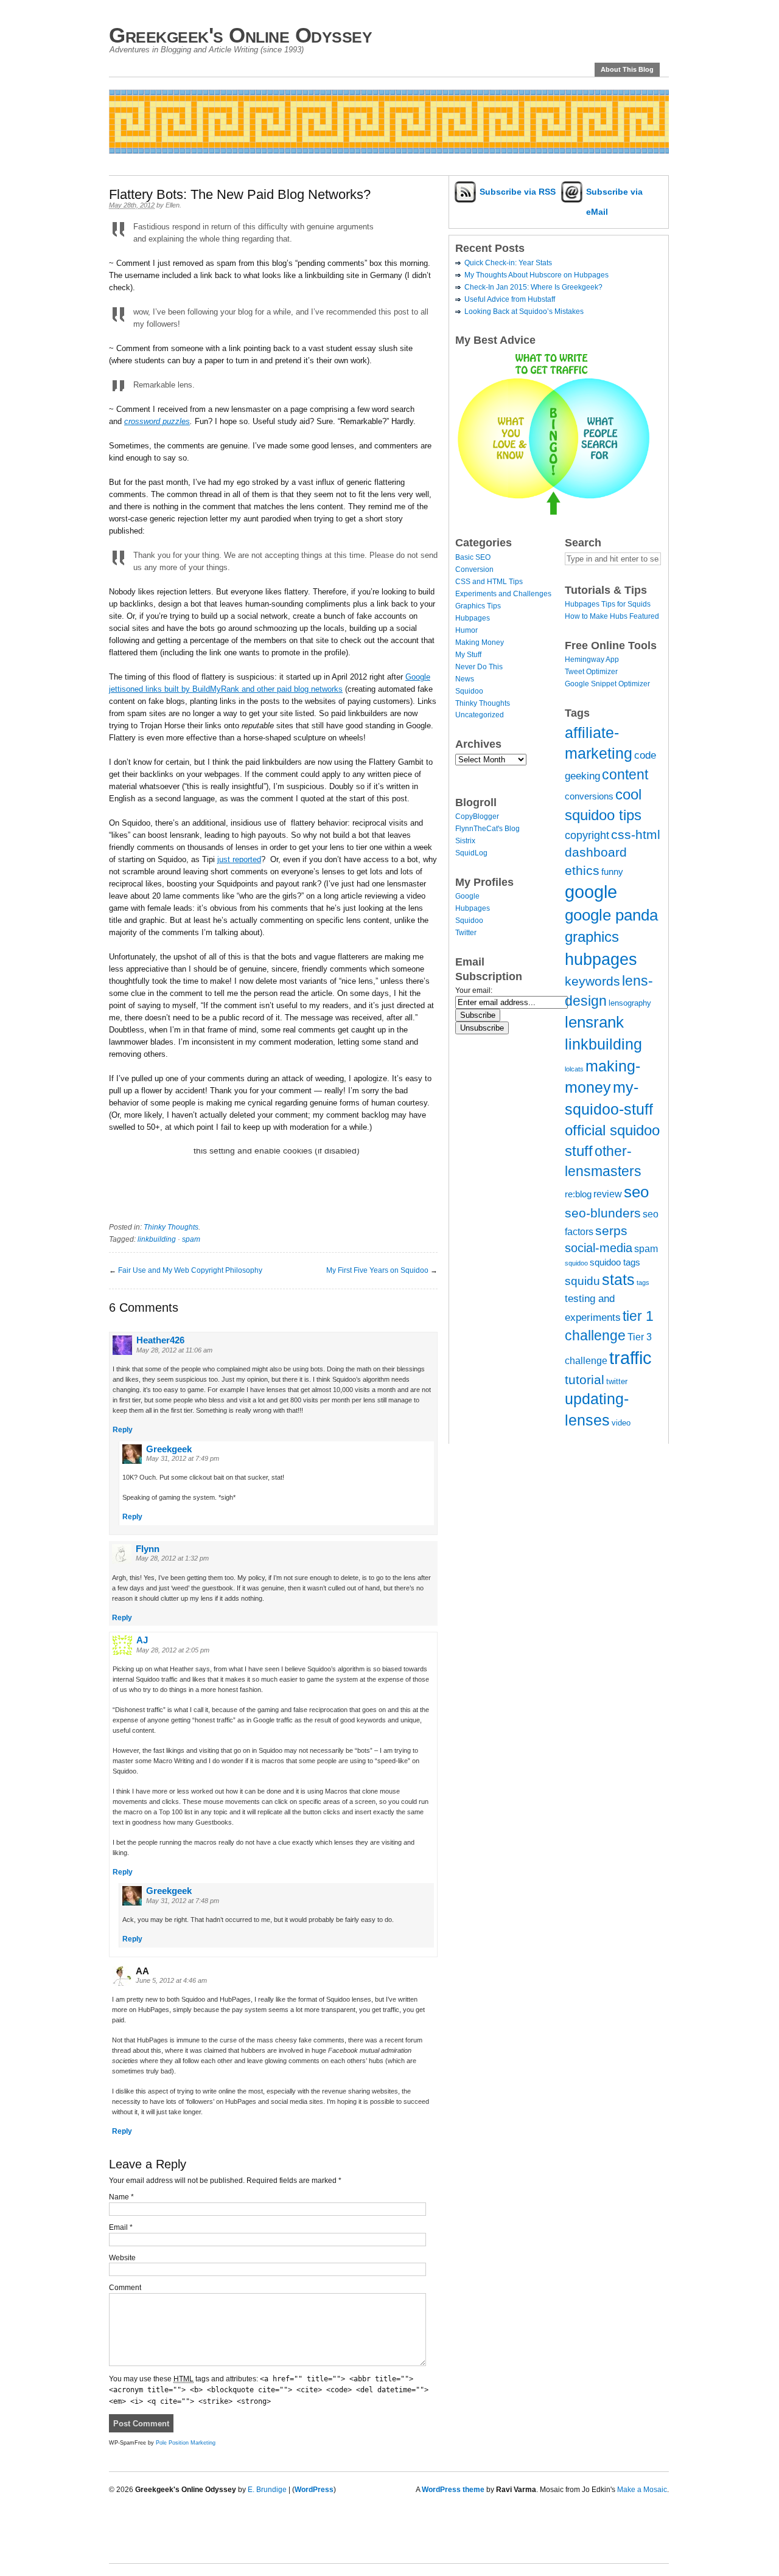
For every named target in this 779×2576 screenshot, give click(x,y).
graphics (592, 937)
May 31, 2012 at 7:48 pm (183, 1901)
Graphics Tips (478, 606)
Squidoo (469, 691)
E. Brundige (267, 2490)
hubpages (601, 959)
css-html (636, 834)
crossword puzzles (157, 421)
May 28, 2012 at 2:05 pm (173, 1650)
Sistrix (465, 841)
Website (122, 2258)
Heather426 (160, 1340)
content (625, 775)
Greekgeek (169, 1449)
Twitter (466, 933)
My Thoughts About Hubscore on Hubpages (536, 275)
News (465, 679)
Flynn (148, 1549)
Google (467, 896)
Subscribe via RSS (518, 192)
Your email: (474, 990)
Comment (125, 2288)
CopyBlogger (477, 816)
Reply (123, 1430)
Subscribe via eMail (614, 202)
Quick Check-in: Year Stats (508, 263)
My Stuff (468, 655)
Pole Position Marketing (186, 2443)
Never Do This (479, 667)
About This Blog (627, 69)
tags (643, 1283)
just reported (239, 859)
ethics (582, 870)
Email (121, 2227)
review (608, 1194)
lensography (630, 1003)
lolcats (574, 1069)
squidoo (576, 1263)
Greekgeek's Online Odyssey (240, 35)
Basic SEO (473, 557)
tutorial (585, 1380)
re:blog (578, 1194)
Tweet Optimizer (591, 672)
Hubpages (473, 618)
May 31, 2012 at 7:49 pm (183, 1458)
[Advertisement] (330, 158)
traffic (631, 1358)
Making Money (480, 642)
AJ (142, 1640)
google (591, 892)
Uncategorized (480, 715)
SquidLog (471, 853)
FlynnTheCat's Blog (487, 829)
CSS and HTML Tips (489, 582)
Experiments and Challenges (503, 594)
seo (636, 1192)
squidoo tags (615, 1262)
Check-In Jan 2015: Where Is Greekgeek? (533, 287)
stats (618, 1279)
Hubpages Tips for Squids (608, 604)
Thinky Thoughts (171, 1227)
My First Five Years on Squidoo (377, 1270)
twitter (617, 1381)
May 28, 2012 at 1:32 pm (172, 1558)
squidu (582, 1281)
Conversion (474, 569)
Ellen (173, 205)
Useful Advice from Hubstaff (510, 299)
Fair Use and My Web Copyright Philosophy (190, 1270)
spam (191, 1239)
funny (612, 872)
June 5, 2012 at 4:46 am (171, 1980)
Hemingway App (592, 660)
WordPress (314, 2490)
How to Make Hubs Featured (612, 616)
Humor (466, 630)
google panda (611, 915)
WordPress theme (453, 2490)
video (621, 1423)
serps (611, 1231)
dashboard (596, 852)
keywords (592, 981)
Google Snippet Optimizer (607, 684)
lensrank (594, 1022)
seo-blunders (603, 1213)
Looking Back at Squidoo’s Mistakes (524, 312)
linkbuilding (157, 1239)
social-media (599, 1248)
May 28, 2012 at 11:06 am (174, 1350)
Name (121, 2197)
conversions (589, 796)
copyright (587, 835)
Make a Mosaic (642, 2490)
